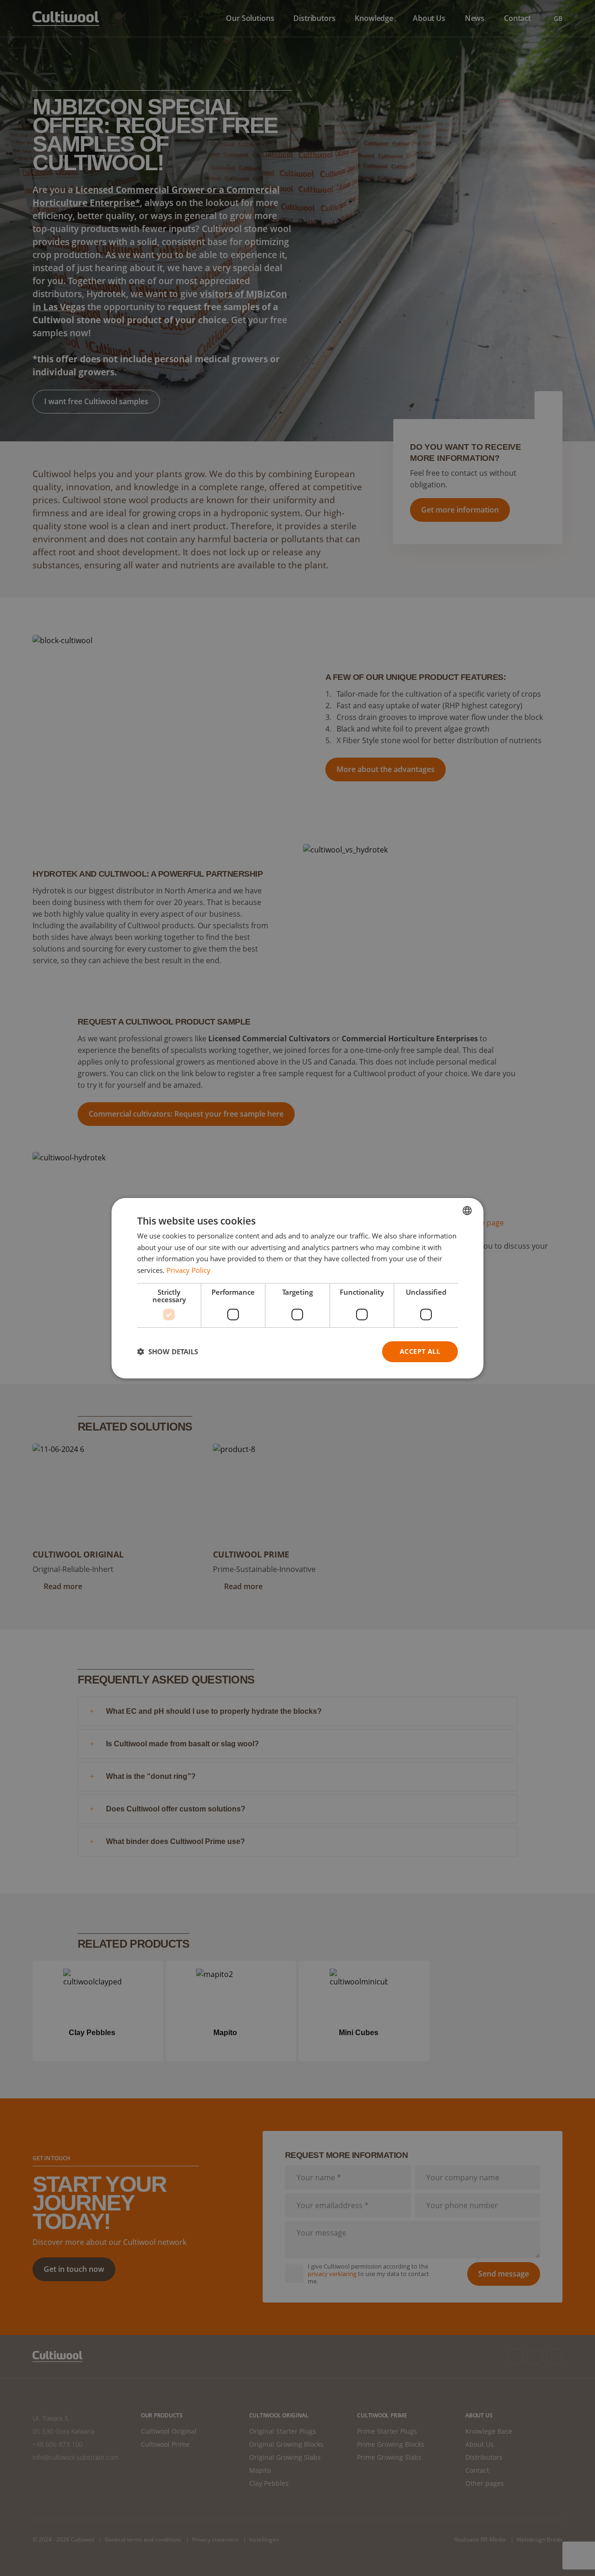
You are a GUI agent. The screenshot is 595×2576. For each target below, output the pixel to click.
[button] (168, 1351)
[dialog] (297, 1288)
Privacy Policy (188, 1270)
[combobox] (467, 1210)
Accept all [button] (420, 1351)
